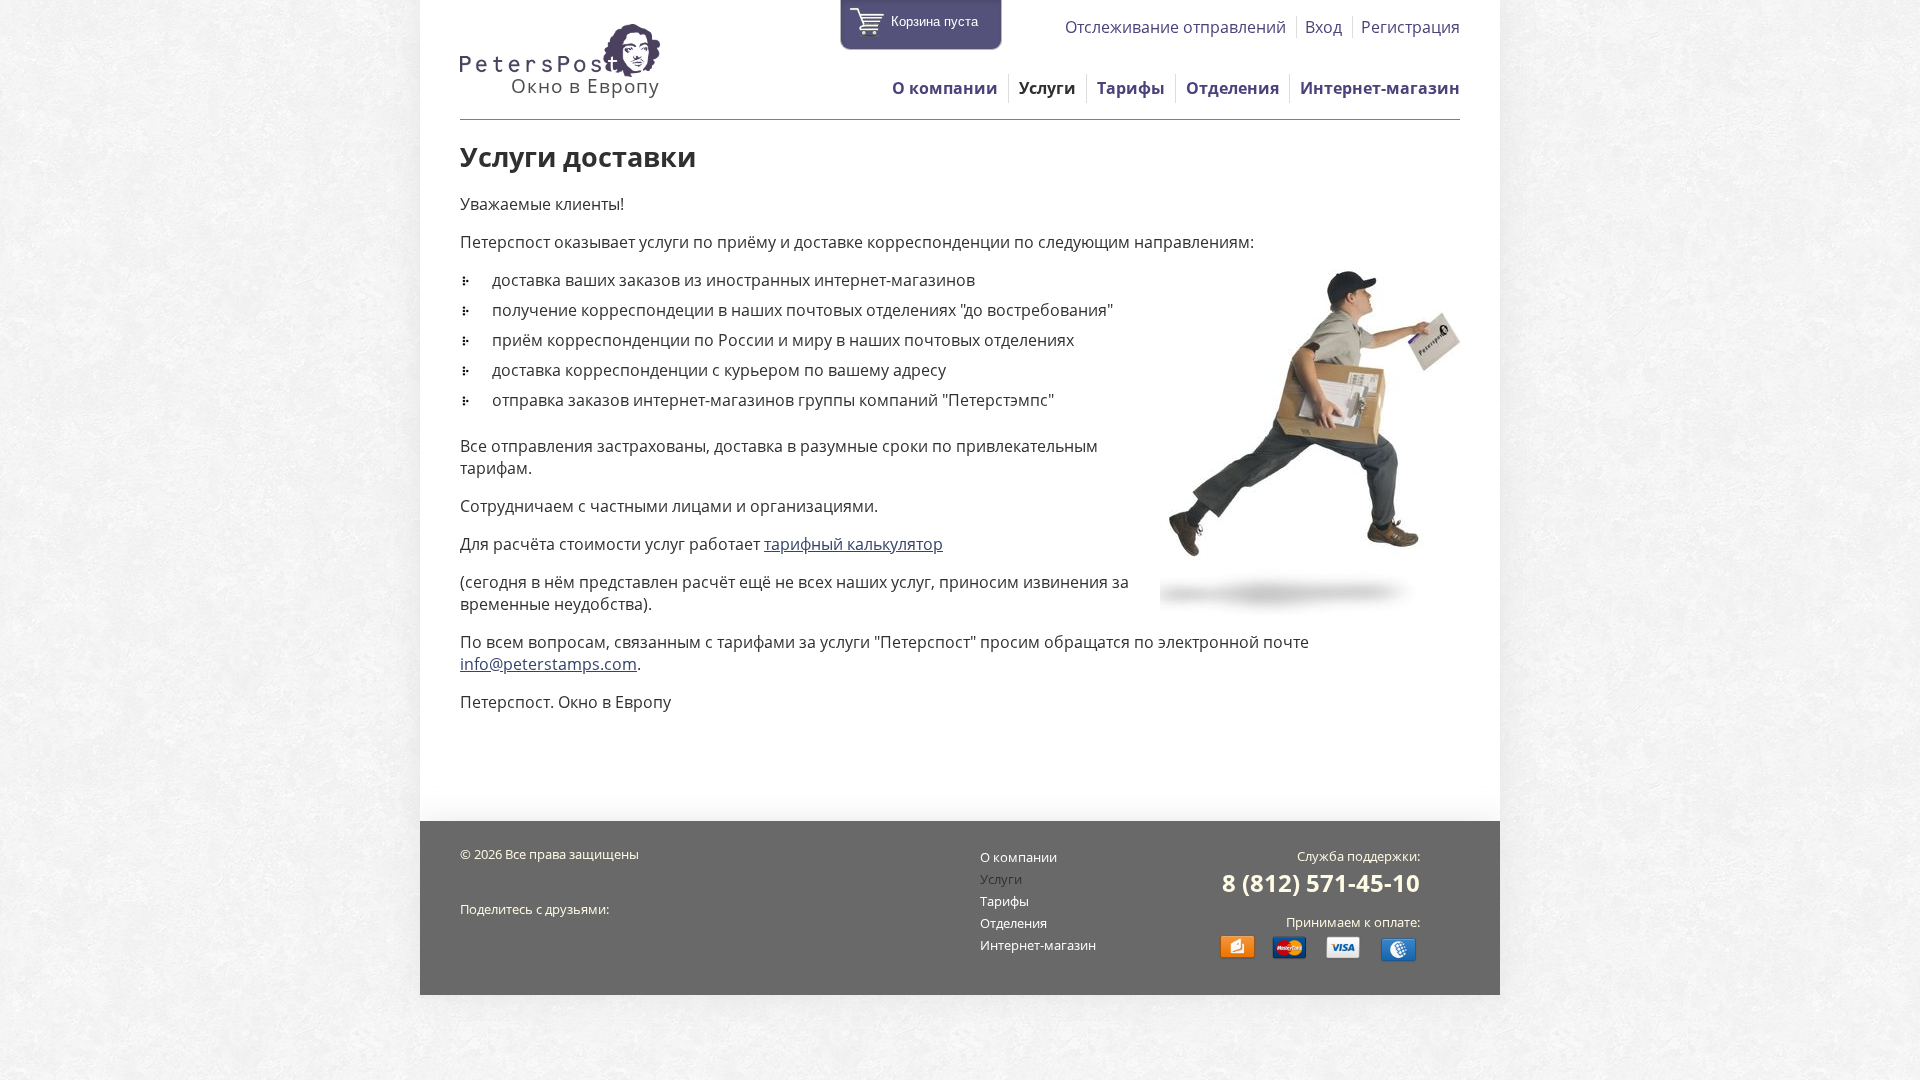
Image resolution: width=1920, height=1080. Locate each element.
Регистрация (1410, 27)
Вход (1323, 27)
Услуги (1047, 88)
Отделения (1232, 88)
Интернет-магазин (1380, 88)
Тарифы (1131, 88)
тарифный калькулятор (853, 544)
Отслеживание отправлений (1175, 27)
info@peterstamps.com (548, 664)
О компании (945, 88)
